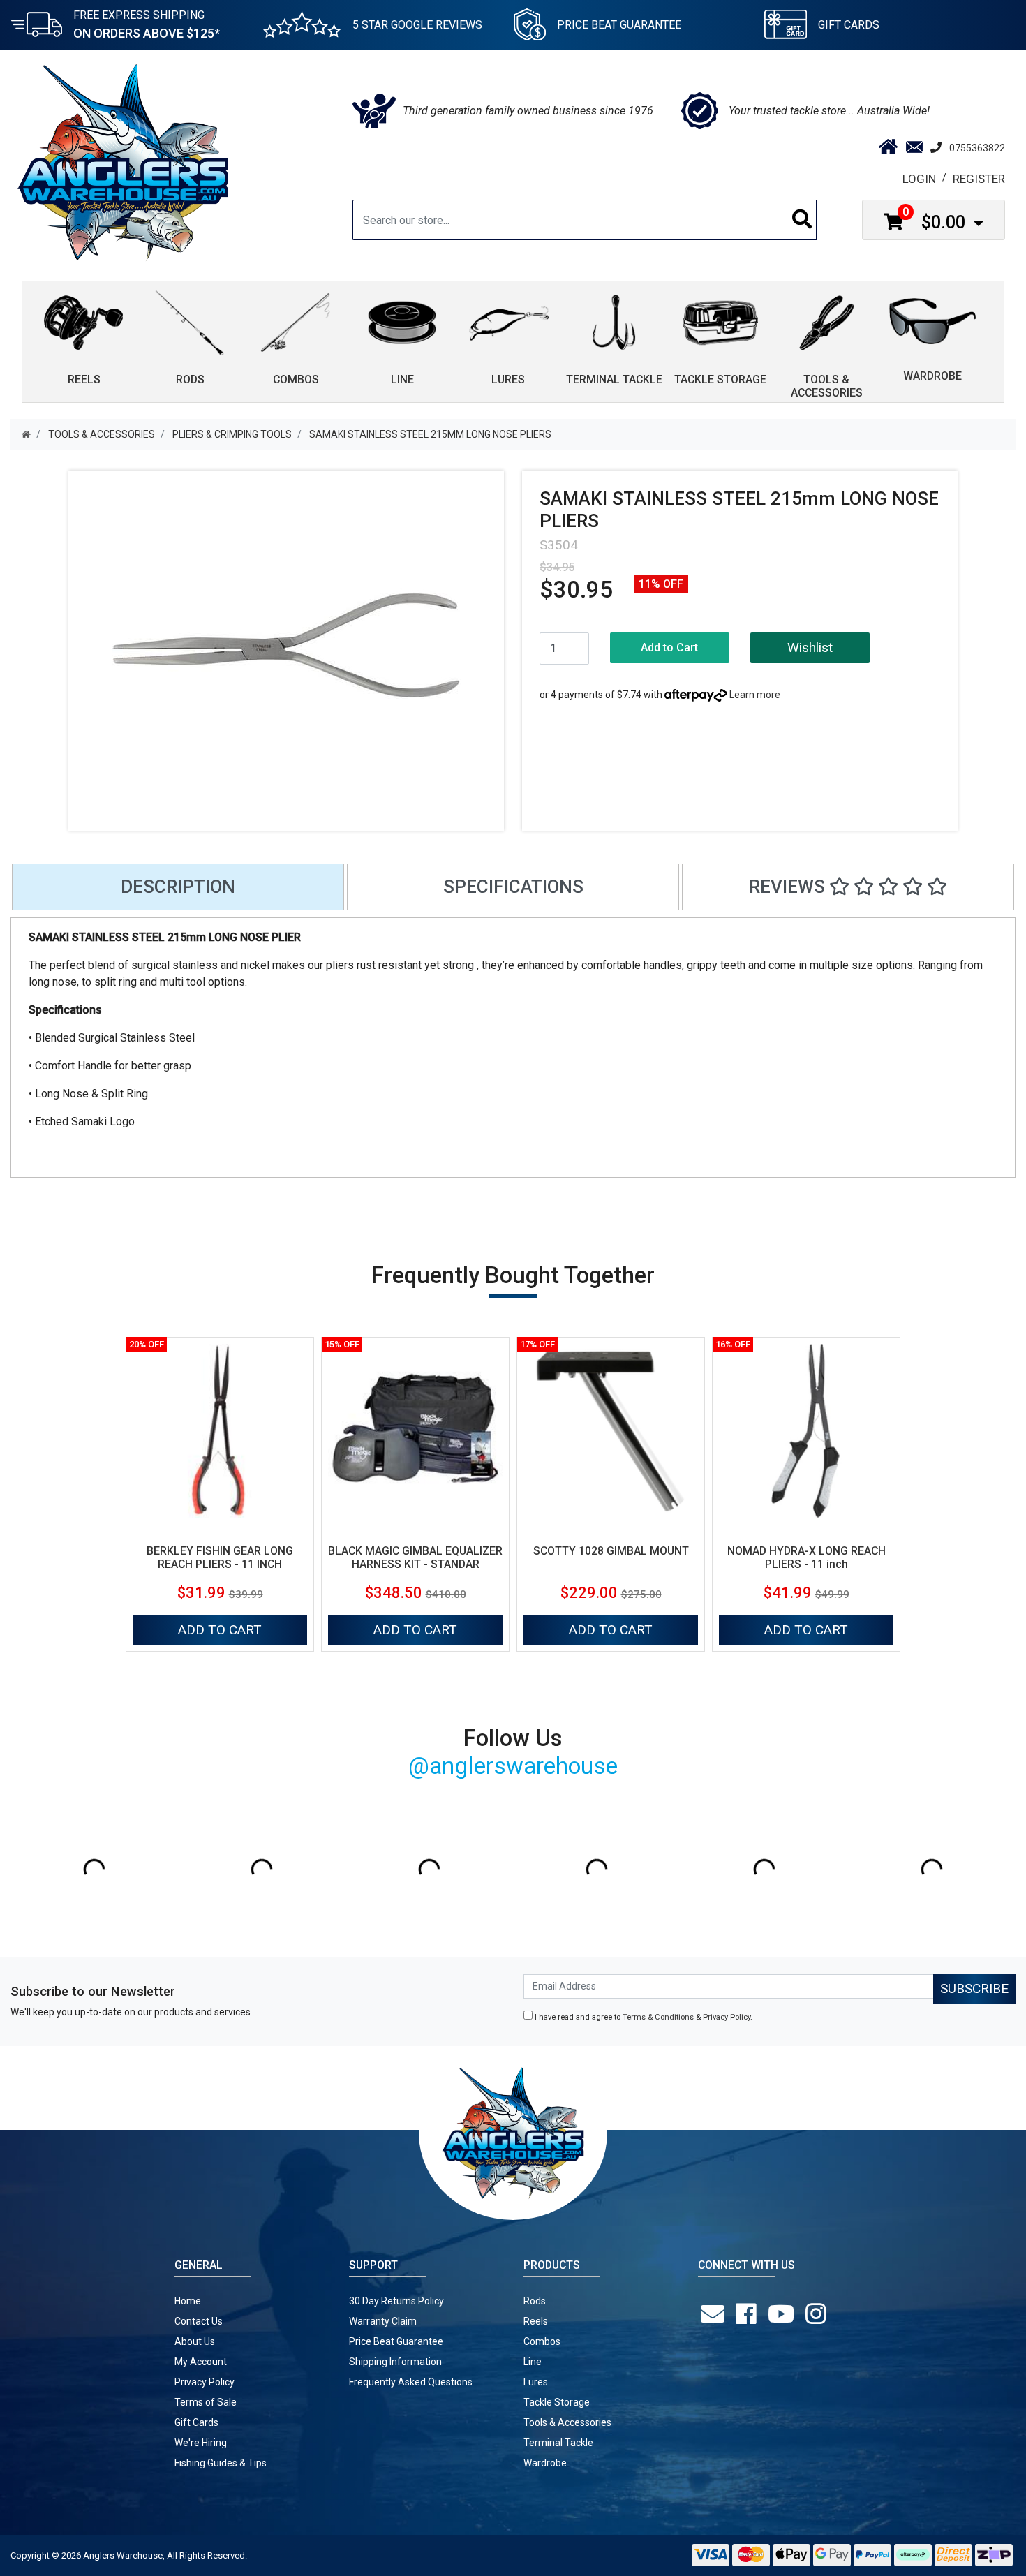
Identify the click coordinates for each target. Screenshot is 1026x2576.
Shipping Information (395, 2362)
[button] (810, 648)
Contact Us (199, 2321)
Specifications (513, 887)
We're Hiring (201, 2443)
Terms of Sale (206, 2402)
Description (178, 887)
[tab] (178, 887)
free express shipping (147, 24)
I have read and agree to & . (642, 2017)
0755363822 (977, 148)
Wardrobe (545, 2463)
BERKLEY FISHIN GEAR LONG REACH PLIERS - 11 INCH (220, 1557)
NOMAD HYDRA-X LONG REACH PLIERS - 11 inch (806, 1557)
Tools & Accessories (567, 2422)
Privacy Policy (727, 2017)
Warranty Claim (383, 2321)
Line (533, 2362)
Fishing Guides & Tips (221, 2463)
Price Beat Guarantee (396, 2341)
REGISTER (979, 179)
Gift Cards (849, 25)
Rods (535, 2301)
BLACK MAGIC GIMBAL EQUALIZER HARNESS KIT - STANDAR (415, 1557)
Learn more (755, 695)
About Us (195, 2341)
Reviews (789, 887)
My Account (201, 2362)
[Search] (802, 220)
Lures (536, 2382)
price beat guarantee (619, 25)
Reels (536, 2321)
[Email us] (715, 2314)
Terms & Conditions (658, 2017)
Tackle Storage (557, 2402)
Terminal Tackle (558, 2443)
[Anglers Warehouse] (123, 161)
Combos (542, 2341)
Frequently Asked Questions (411, 2382)
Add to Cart (669, 647)
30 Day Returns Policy (396, 2301)
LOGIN (919, 179)
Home (188, 2301)
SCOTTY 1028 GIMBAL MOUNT (611, 1551)
